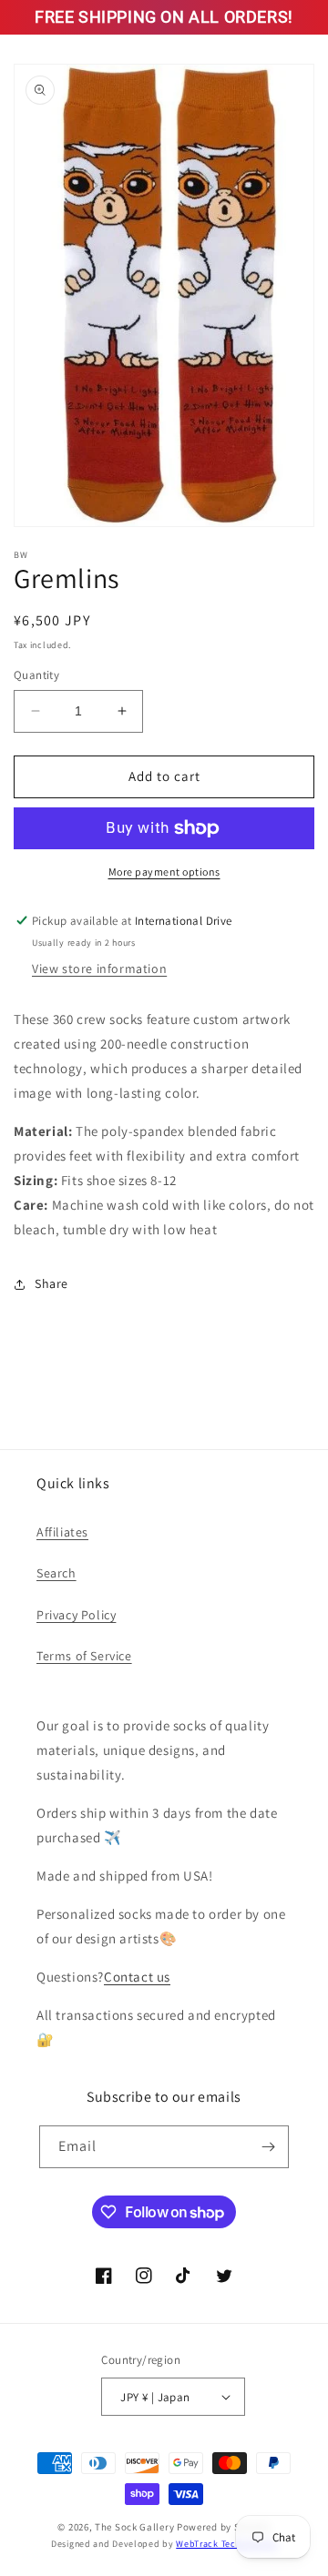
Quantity (36, 675)
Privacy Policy (76, 1615)
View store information (99, 969)
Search (56, 1573)
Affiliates (62, 1532)
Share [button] (51, 1283)
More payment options (164, 872)
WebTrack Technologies (226, 2544)
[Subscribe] (268, 2147)
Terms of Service (84, 1656)
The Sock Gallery (134, 2527)
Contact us (137, 1977)
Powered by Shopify (224, 2527)
